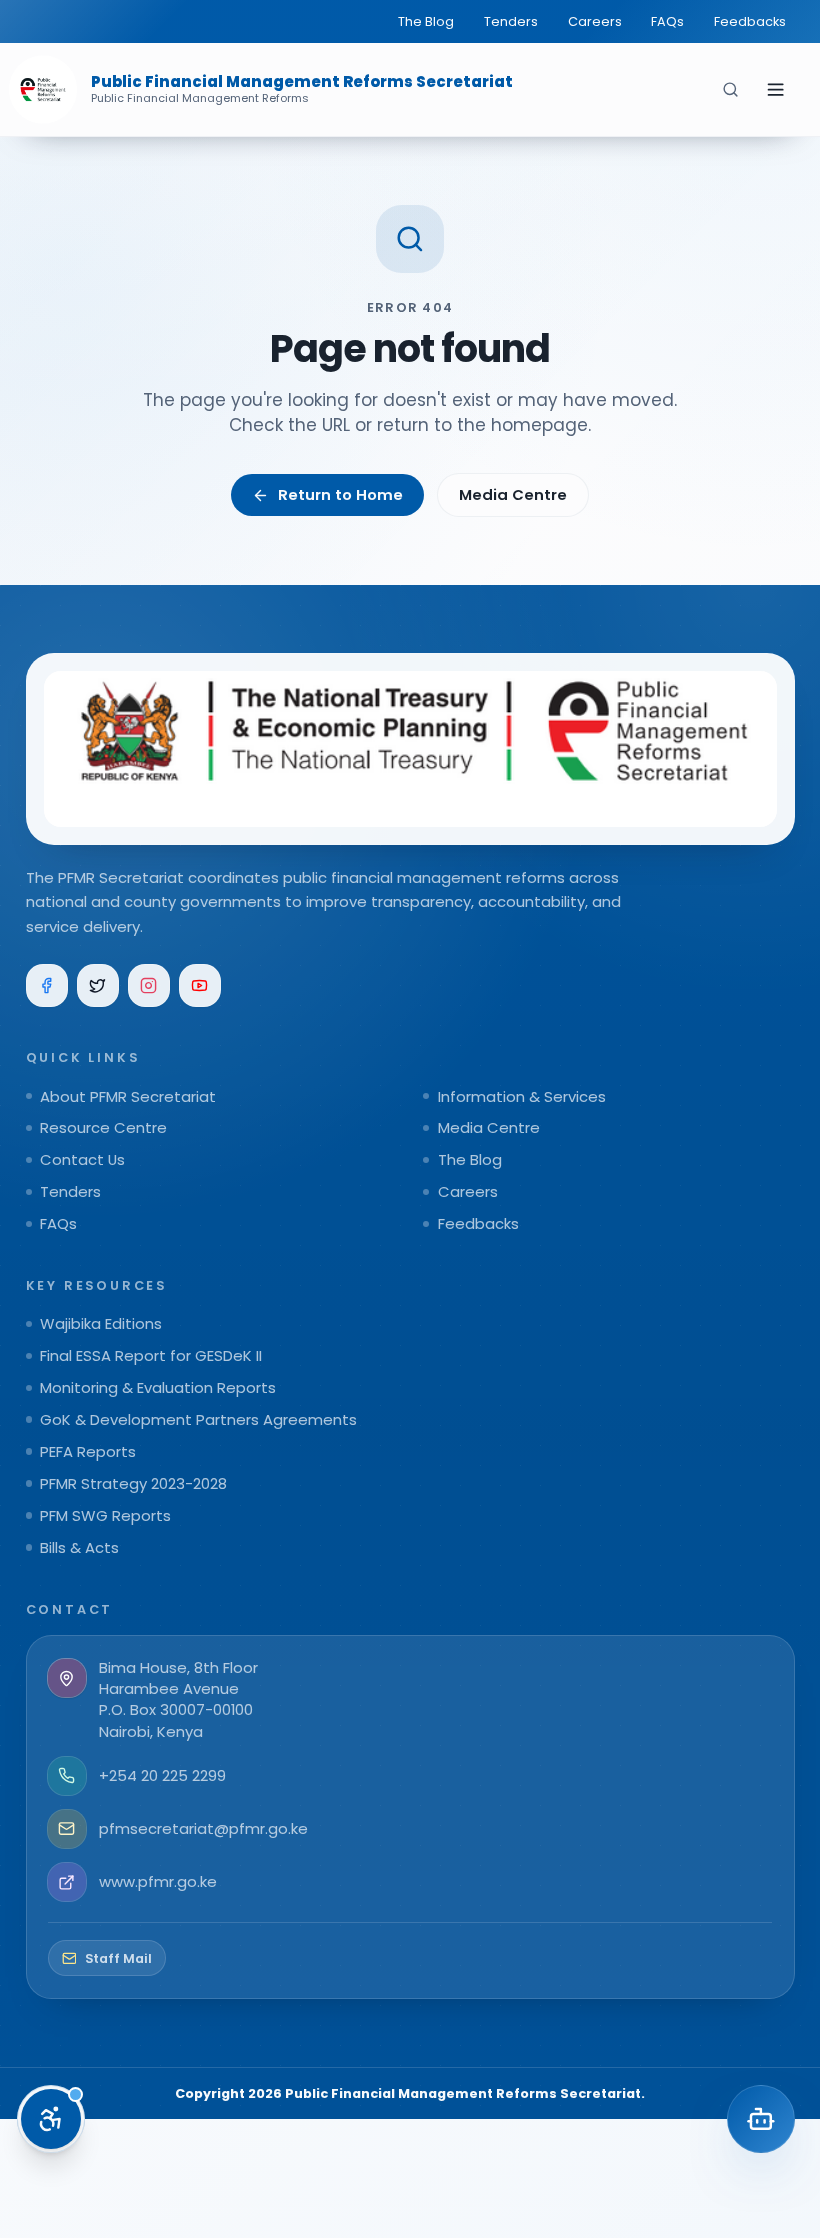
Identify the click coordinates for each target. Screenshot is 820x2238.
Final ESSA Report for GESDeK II (151, 1355)
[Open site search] (731, 89)
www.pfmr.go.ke (158, 1881)
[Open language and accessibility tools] (51, 2119)
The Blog (426, 21)
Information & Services (522, 1096)
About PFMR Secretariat (128, 1096)
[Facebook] (47, 985)
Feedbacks (750, 21)
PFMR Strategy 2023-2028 (133, 1483)
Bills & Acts (79, 1547)
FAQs (667, 21)
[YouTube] (200, 985)
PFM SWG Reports (105, 1515)
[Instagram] (149, 985)
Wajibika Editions (101, 1323)
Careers (595, 21)
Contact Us (82, 1159)
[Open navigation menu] (775, 89)
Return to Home (340, 494)
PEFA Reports (88, 1451)
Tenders (511, 21)
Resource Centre (103, 1127)
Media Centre (513, 494)
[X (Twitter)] (98, 985)
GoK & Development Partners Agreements (198, 1419)
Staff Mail (118, 1958)
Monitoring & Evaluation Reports (158, 1387)
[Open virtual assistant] (761, 2119)
